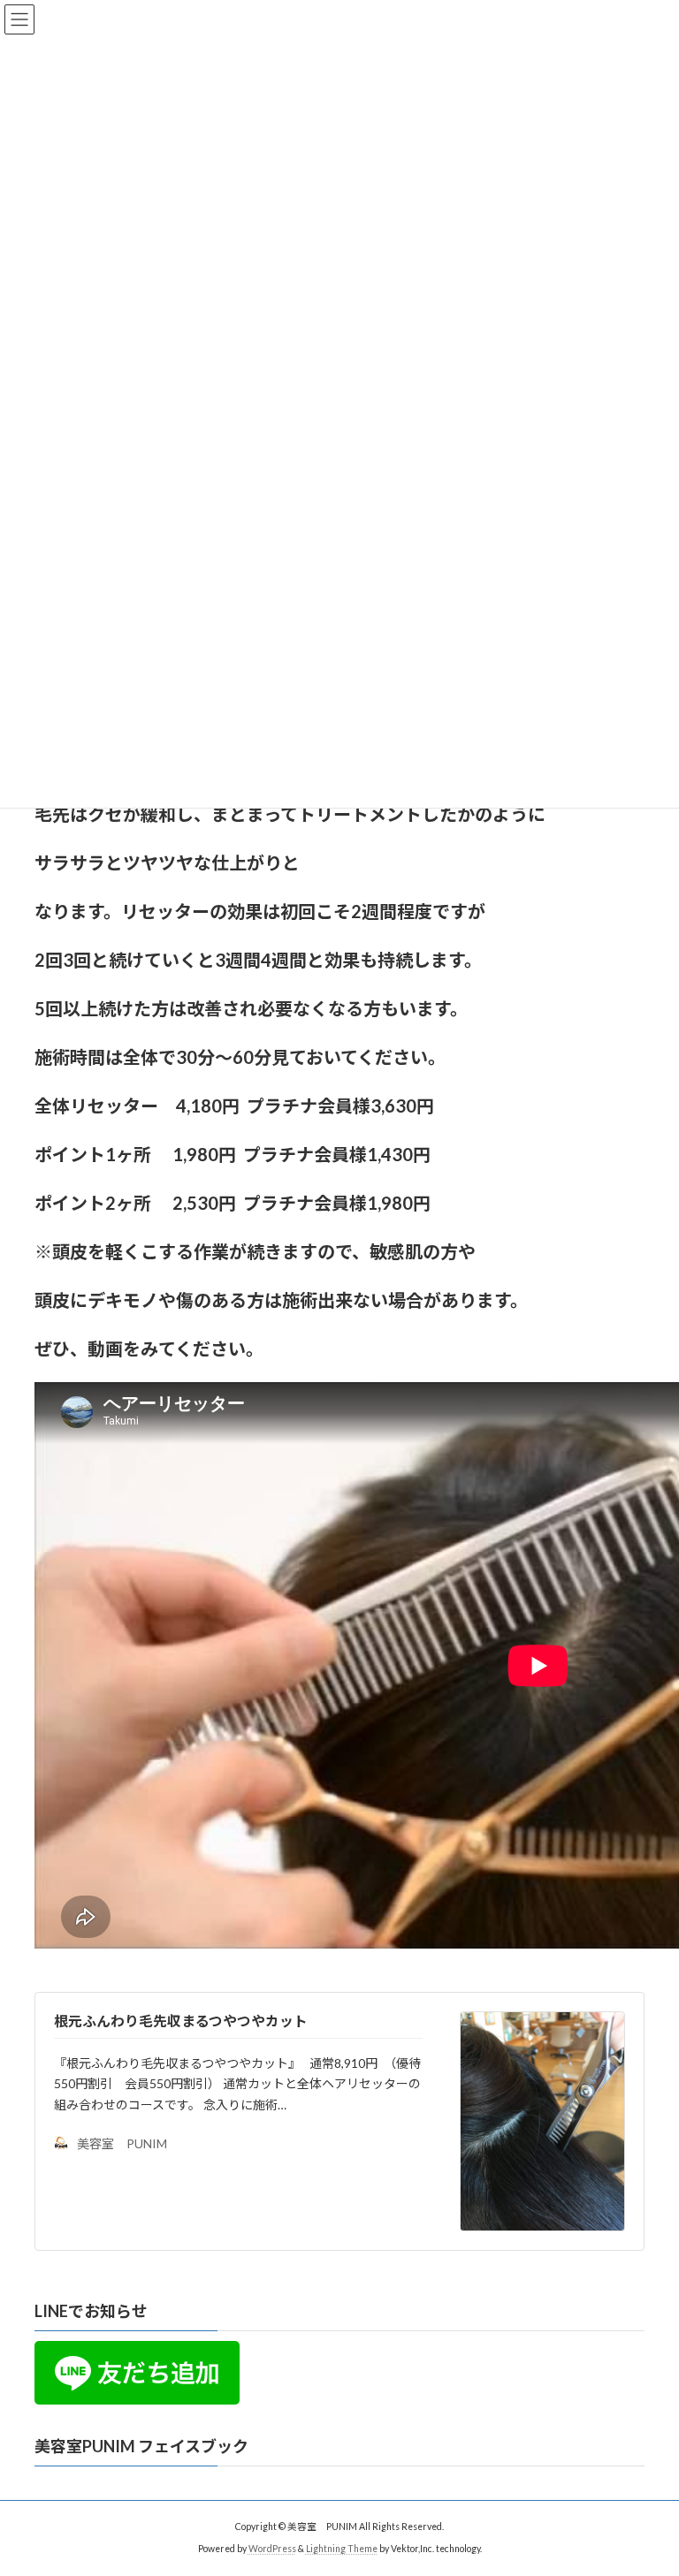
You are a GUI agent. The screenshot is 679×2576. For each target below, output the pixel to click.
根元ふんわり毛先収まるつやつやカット (181, 2021)
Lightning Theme (342, 2549)
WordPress (272, 2549)
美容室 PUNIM (122, 2143)
